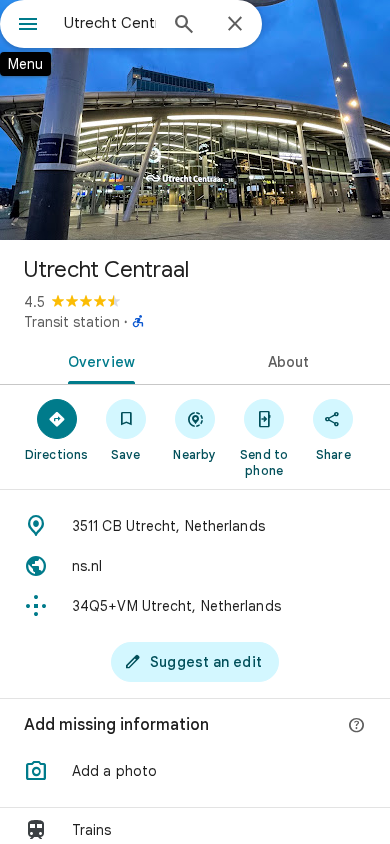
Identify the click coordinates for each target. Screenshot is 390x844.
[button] (195, 771)
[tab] (97, 360)
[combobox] (110, 23)
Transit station (72, 322)
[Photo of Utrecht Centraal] (195, 120)
